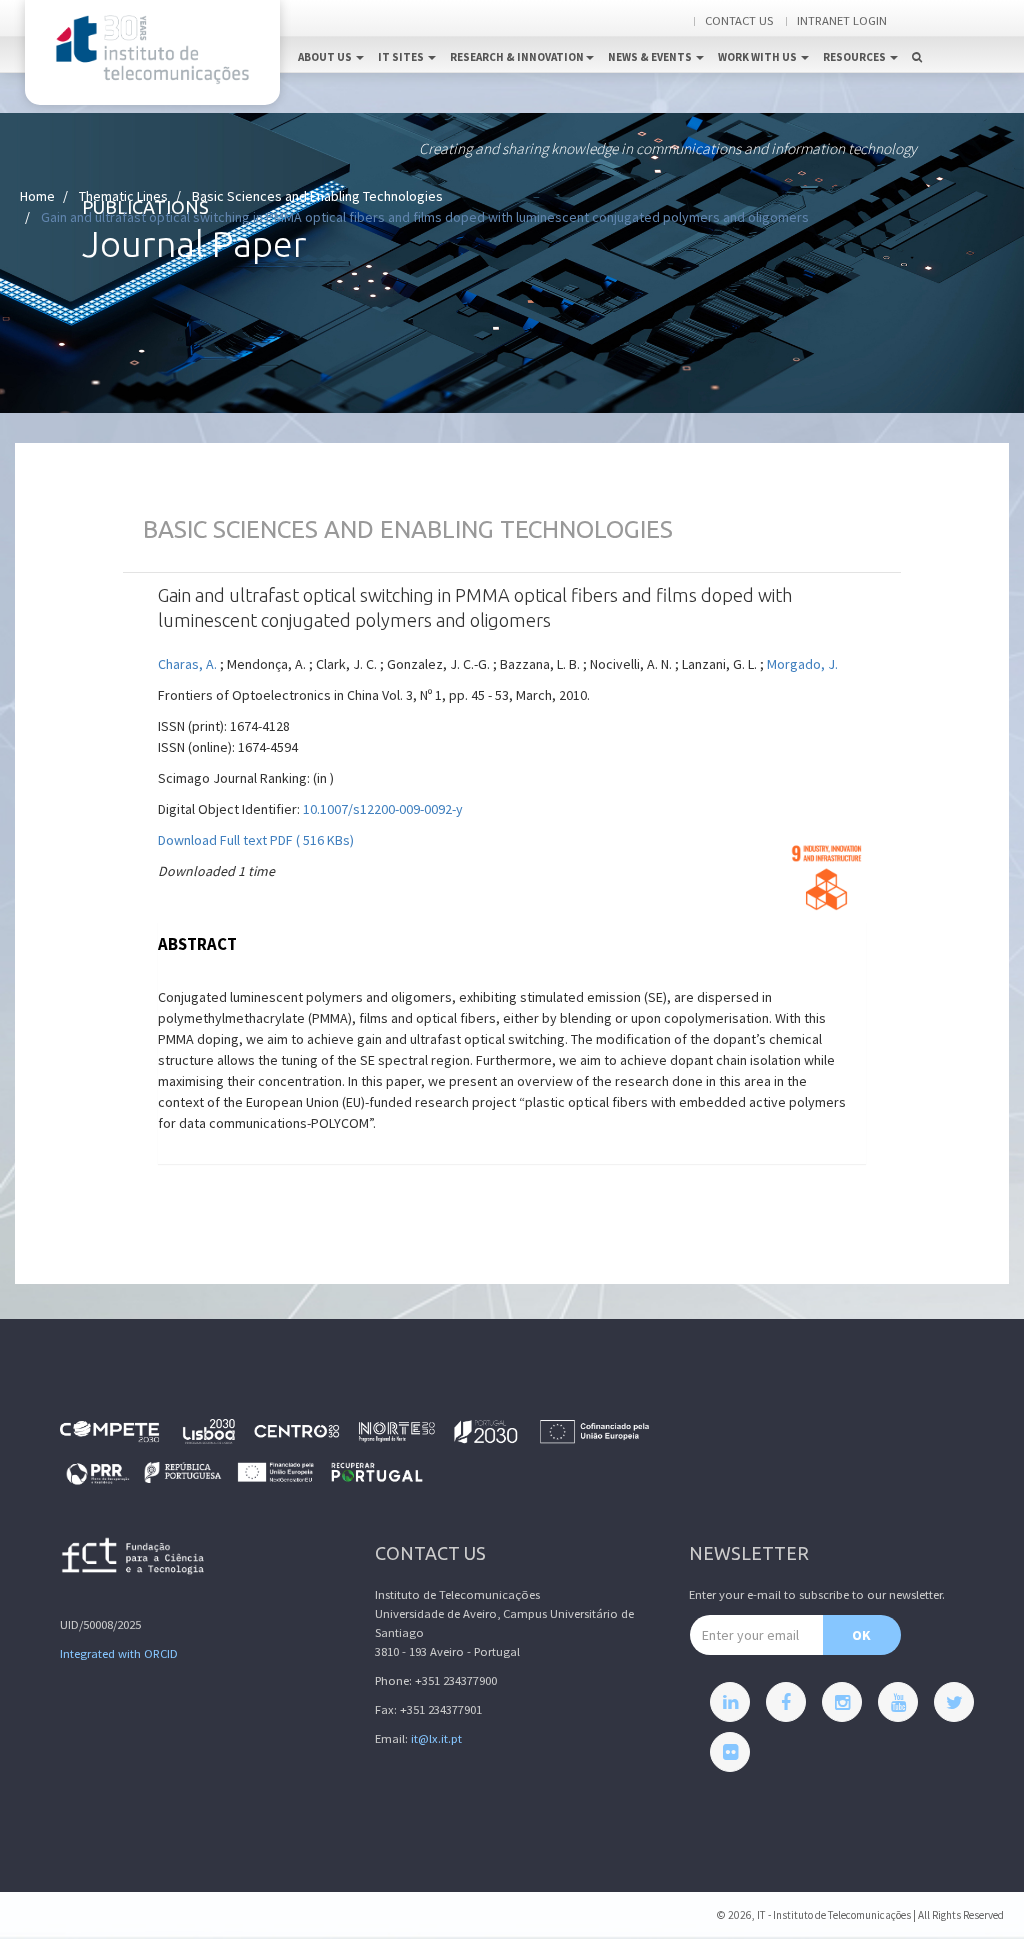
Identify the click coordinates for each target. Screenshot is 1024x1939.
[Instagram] (842, 1702)
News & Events (651, 57)
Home (37, 196)
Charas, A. (187, 664)
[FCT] (134, 1559)
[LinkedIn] (730, 1702)
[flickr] (730, 1752)
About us (326, 57)
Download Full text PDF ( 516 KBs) (256, 840)
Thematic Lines (123, 196)
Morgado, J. (802, 664)
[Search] (917, 36)
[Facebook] (786, 1702)
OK (861, 1635)
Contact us (739, 20)
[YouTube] (898, 1702)
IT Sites (402, 57)
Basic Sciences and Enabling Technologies (317, 196)
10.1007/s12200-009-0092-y (383, 809)
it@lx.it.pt (436, 1738)
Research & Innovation (517, 57)
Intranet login (842, 20)
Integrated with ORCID (119, 1653)
